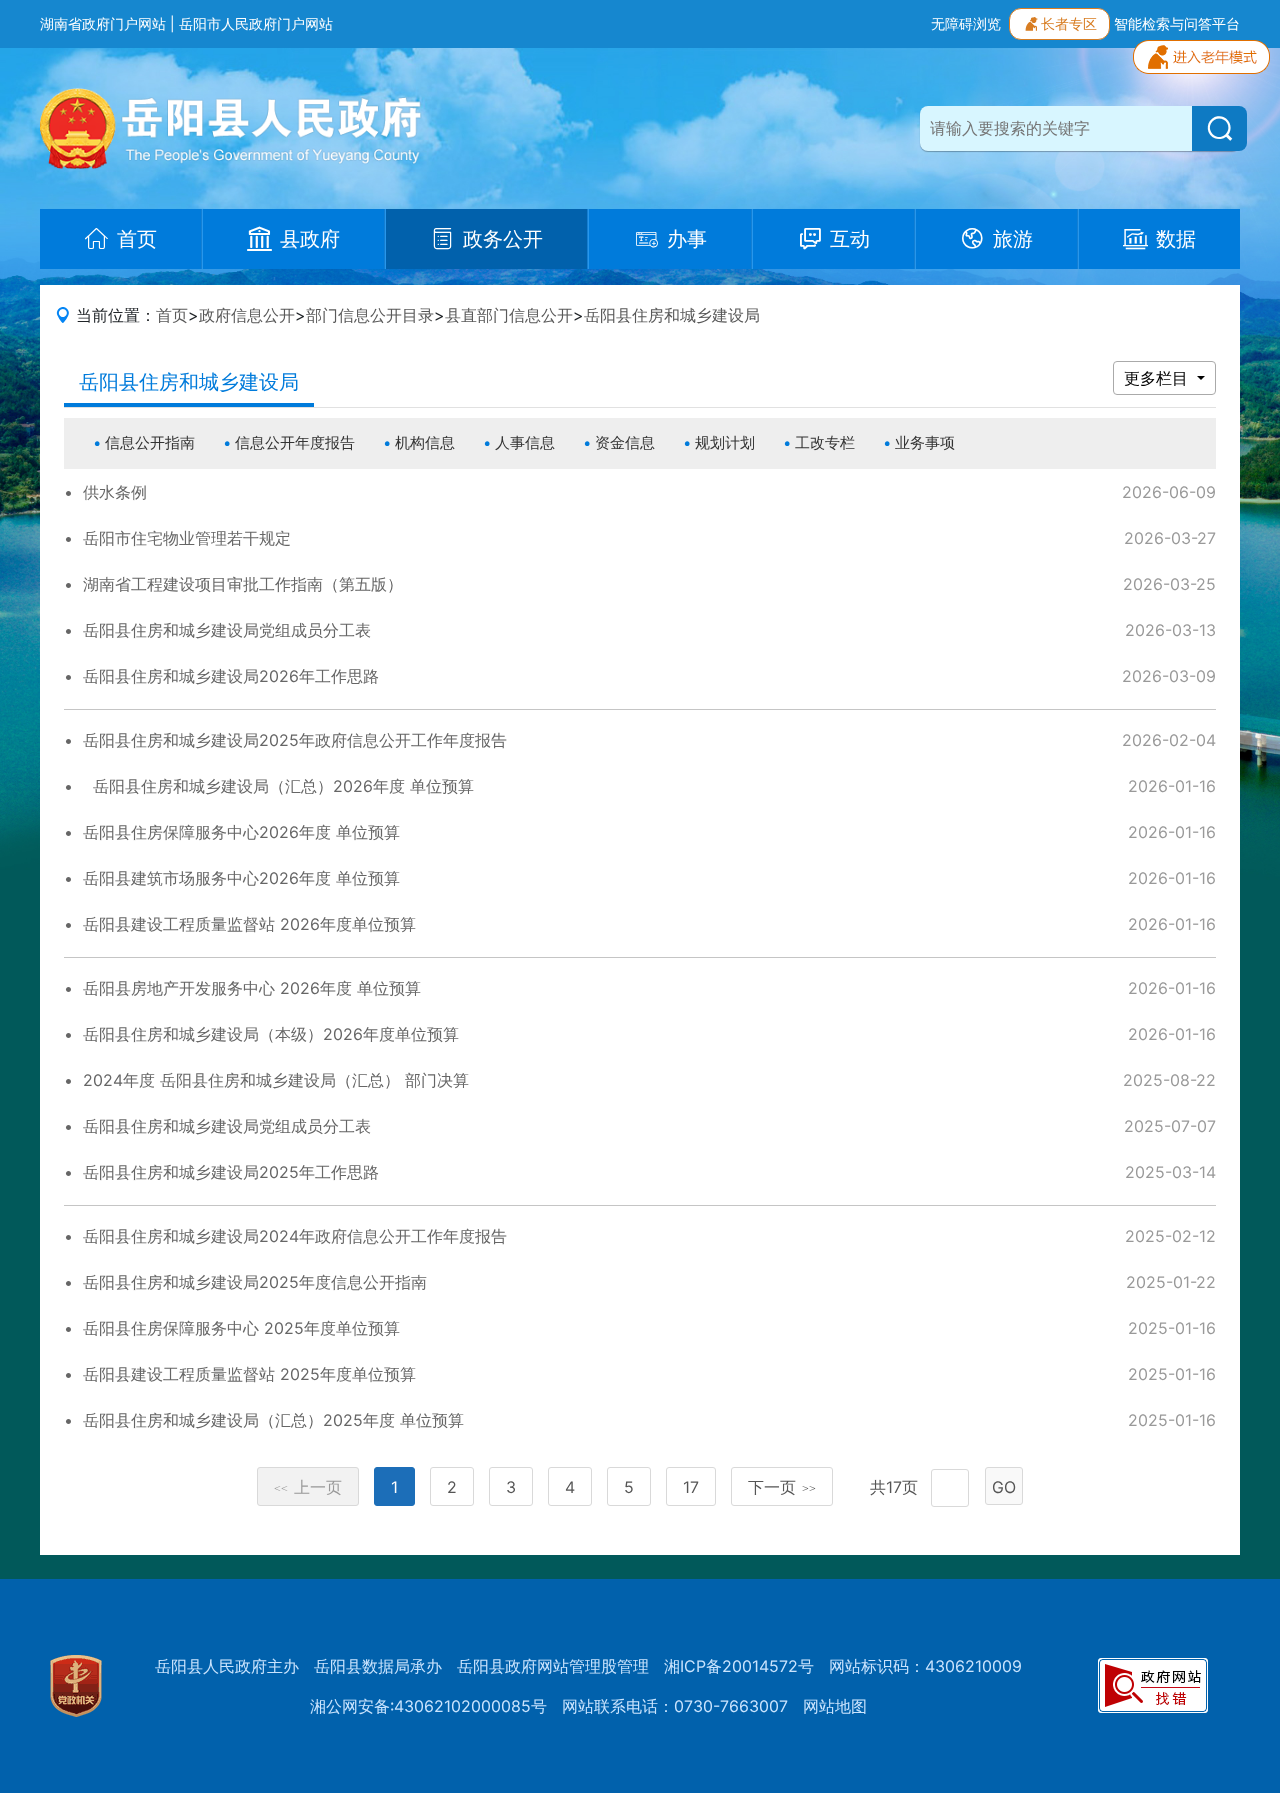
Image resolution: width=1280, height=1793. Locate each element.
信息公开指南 (150, 442)
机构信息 (425, 442)
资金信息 (625, 442)
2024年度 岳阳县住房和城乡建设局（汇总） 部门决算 (276, 1080)
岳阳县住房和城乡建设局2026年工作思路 (231, 676)
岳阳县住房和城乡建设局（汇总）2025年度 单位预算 (273, 1420)
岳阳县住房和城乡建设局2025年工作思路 (231, 1172)
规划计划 (725, 442)
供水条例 (115, 492)
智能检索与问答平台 (1177, 23)
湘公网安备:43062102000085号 (428, 1706)
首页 (172, 315)
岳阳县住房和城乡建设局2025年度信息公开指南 (255, 1282)
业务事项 (925, 442)
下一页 (782, 1487)
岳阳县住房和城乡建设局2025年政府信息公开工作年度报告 (295, 740)
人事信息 (525, 442)
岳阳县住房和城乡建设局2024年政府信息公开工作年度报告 (295, 1236)
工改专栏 (825, 442)
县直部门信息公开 (509, 315)
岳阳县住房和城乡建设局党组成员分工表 (227, 630)
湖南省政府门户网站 (103, 23)
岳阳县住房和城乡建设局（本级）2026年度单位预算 (271, 1034)
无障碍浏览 (966, 23)
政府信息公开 (247, 315)
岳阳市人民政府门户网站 (256, 23)
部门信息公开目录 (370, 315)
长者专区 (1069, 23)
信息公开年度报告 (295, 442)
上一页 (308, 1487)
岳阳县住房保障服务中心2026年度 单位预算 (241, 832)
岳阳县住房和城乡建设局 (672, 315)
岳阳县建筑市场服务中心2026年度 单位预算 (241, 878)
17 (691, 1487)
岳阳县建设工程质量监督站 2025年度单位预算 (249, 1374)
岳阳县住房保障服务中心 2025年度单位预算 (241, 1328)
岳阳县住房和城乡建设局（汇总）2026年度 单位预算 (278, 786)
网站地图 (835, 1706)
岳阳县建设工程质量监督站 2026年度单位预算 (249, 924)
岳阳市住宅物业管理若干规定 (187, 538)
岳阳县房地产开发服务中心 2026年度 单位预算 (252, 988)
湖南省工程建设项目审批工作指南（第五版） (243, 584)
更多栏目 (1158, 378)
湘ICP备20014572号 (739, 1666)
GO (1004, 1487)
